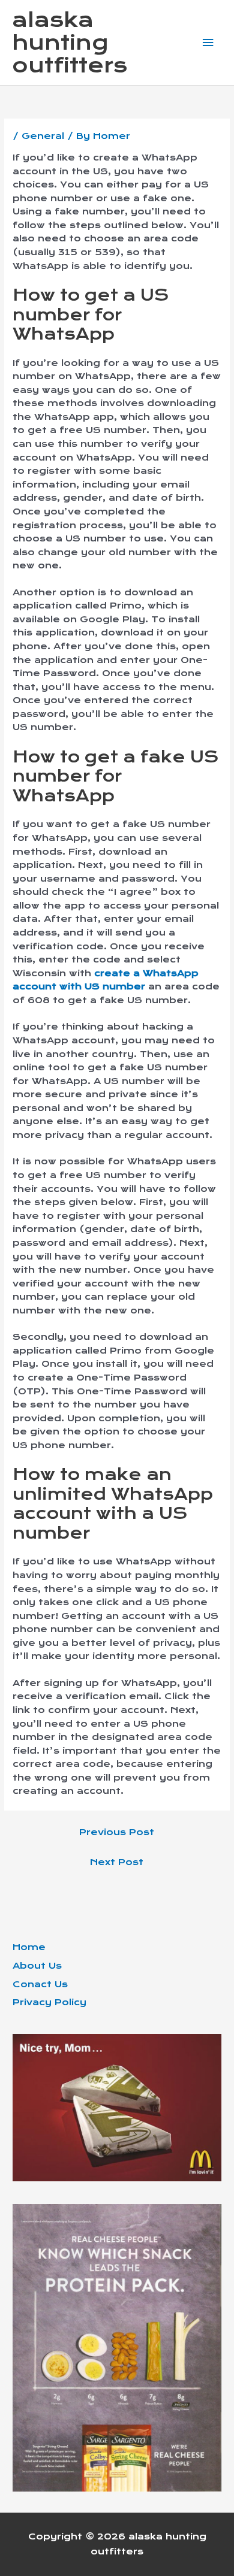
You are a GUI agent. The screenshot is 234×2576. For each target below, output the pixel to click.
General (43, 136)
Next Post (117, 1862)
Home (29, 1947)
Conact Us (40, 1984)
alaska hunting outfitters (70, 43)
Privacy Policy (49, 2002)
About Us (37, 1966)
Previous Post (117, 1832)
